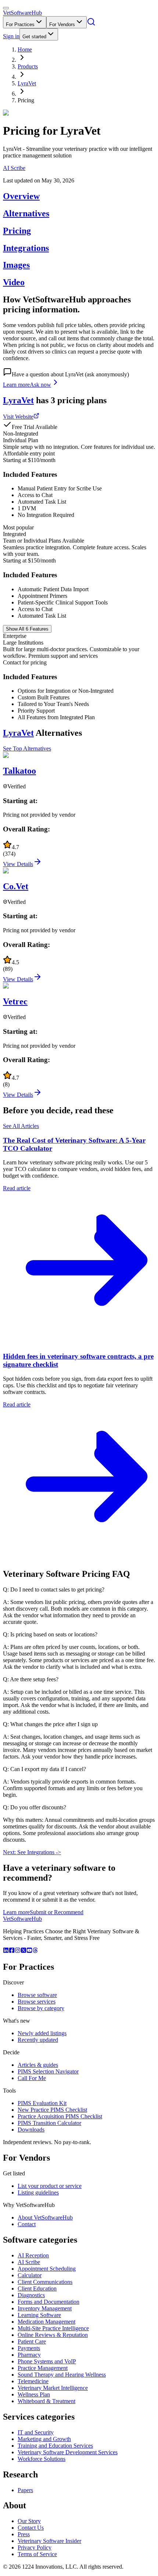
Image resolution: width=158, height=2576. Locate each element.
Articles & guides (38, 2065)
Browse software (37, 1995)
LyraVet (27, 83)
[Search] (91, 24)
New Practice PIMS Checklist (52, 2110)
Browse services (37, 2002)
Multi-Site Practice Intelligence (53, 2328)
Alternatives (26, 213)
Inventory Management (45, 2308)
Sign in (11, 36)
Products (28, 66)
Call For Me (32, 2078)
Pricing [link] (26, 100)
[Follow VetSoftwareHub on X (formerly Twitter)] (24, 1951)
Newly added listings (42, 2033)
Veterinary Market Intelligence (53, 2388)
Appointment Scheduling (47, 2269)
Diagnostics (31, 2295)
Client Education (37, 2288)
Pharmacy (29, 2355)
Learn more (16, 385)
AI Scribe (14, 168)
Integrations (26, 248)
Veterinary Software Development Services (68, 2452)
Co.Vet (16, 886)
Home (25, 49)
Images (16, 265)
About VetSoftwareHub (45, 2217)
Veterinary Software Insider (49, 2541)
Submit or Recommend (57, 1912)
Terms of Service (37, 2554)
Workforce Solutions (42, 2459)
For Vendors (62, 24)
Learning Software (39, 2315)
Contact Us (31, 2528)
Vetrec (15, 1001)
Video (14, 282)
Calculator (30, 2275)
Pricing (17, 231)
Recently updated (38, 2040)
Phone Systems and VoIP (47, 2361)
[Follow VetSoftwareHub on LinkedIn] (6, 1951)
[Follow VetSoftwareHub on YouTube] (29, 1951)
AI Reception (33, 2255)
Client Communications (45, 2282)
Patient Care (32, 2341)
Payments (29, 2348)
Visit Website (18, 417)
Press (24, 2534)
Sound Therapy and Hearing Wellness (62, 2375)
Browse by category (41, 2008)
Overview (21, 196)
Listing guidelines (38, 2192)
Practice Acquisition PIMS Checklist (60, 2116)
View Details (18, 864)
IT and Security (36, 2432)
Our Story (29, 2521)
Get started (34, 37)
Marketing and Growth (44, 2439)
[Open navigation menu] (6, 8)
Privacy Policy (35, 2547)
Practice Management (43, 2368)
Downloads (31, 2130)
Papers (25, 2490)
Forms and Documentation (49, 2302)
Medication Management (46, 2322)
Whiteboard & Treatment (46, 2401)
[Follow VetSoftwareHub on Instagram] (18, 1951)
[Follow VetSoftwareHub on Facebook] (12, 1951)
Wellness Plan (34, 2394)
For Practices (20, 24)
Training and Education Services (55, 2446)
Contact (27, 2224)
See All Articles (21, 1126)
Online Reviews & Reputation (53, 2335)
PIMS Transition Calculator (49, 2123)
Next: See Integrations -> (32, 1852)
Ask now (40, 385)
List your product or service (50, 2186)
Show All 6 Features (27, 629)
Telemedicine (33, 2381)
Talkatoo (19, 771)
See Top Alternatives (27, 748)
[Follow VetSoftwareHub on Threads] (35, 1951)
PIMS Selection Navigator (48, 2071)
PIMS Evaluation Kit (42, 2103)
